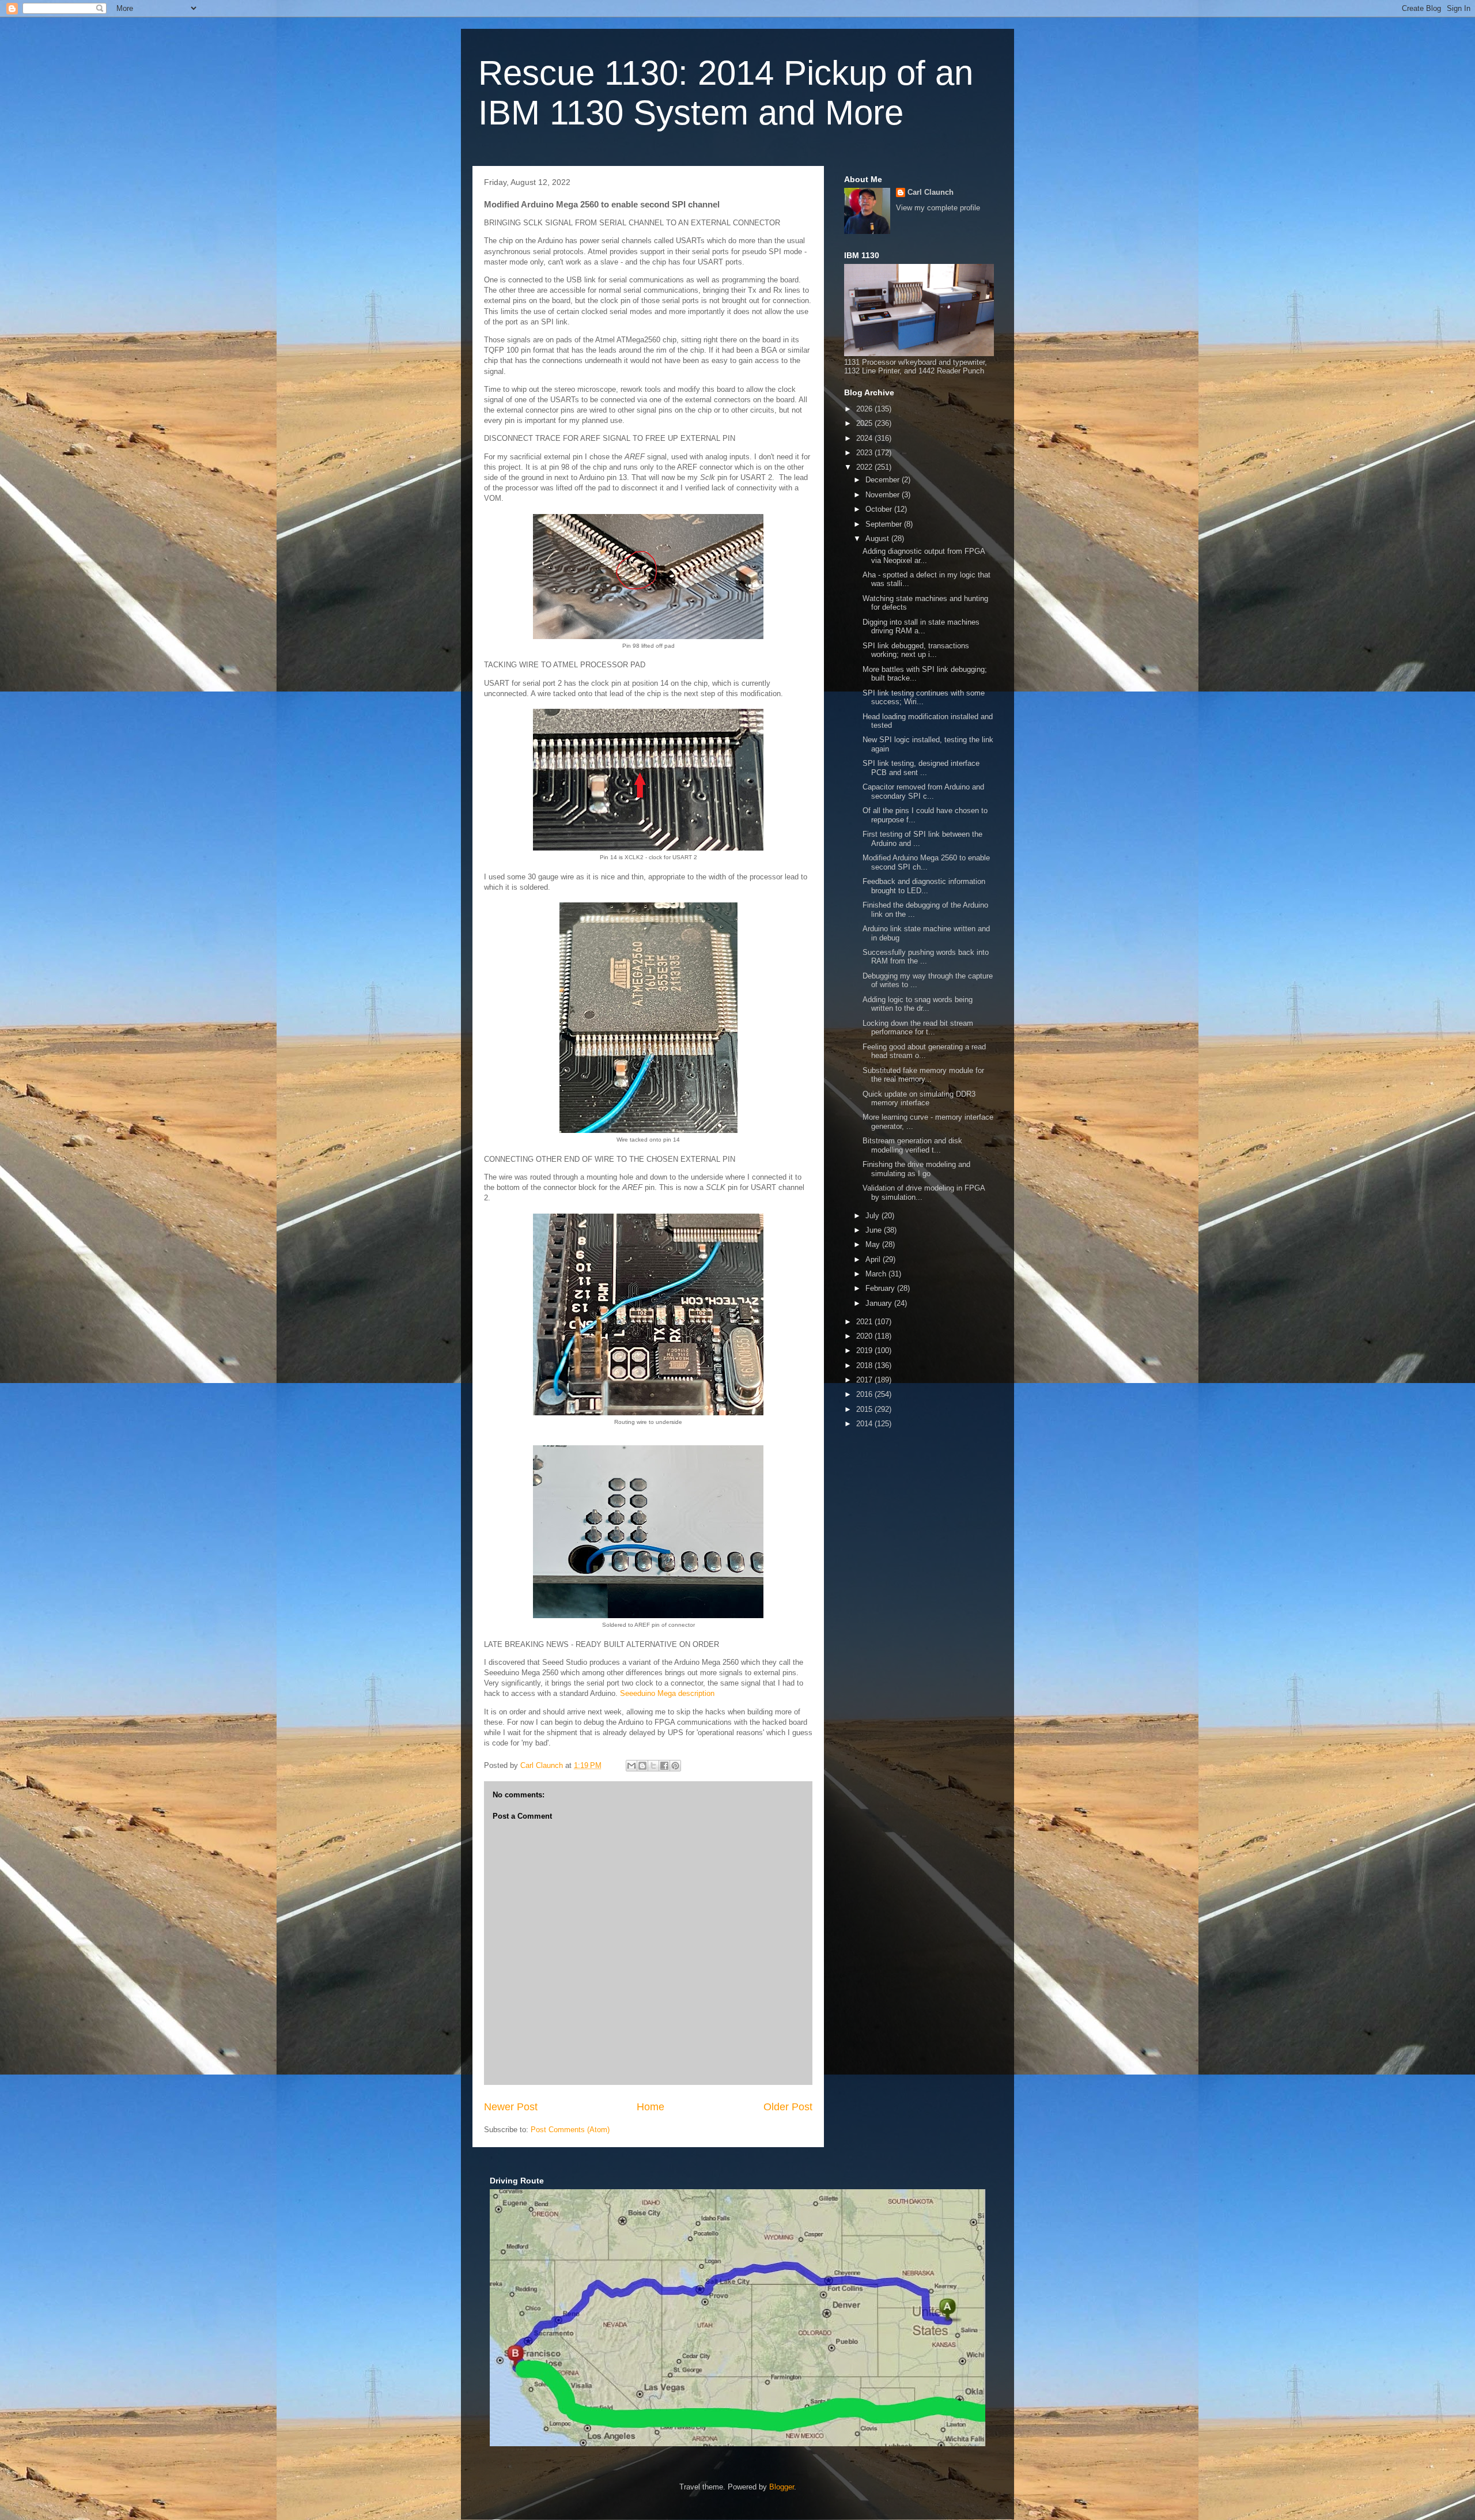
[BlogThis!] (642, 1766)
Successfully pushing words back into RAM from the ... (926, 957)
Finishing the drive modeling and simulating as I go (916, 1169)
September (885, 524)
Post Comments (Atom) (570, 2130)
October (880, 509)
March (877, 1274)
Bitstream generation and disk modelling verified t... (912, 1145)
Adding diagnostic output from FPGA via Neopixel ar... (924, 556)
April (874, 1259)
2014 (865, 1424)
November (884, 495)
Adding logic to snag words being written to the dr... (918, 1004)
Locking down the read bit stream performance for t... (918, 1028)
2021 (865, 1322)
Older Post (788, 2107)
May (874, 1244)
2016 (865, 1394)
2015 (865, 1409)
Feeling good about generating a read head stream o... (924, 1051)
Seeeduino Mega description (667, 1693)
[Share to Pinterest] (675, 1766)
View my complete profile (938, 208)
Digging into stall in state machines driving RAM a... (921, 627)
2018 (865, 1365)
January (880, 1303)
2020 (865, 1336)
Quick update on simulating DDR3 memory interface (919, 1099)
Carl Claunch (931, 192)
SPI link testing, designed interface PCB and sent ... (921, 768)
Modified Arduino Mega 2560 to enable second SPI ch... (926, 862)
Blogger (782, 2487)
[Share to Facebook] (664, 1766)
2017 (865, 1380)
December (884, 480)
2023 (865, 453)
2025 (865, 423)
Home (650, 2107)
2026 (865, 409)
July (873, 1216)
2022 (865, 467)
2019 (865, 1350)
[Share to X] (653, 1766)
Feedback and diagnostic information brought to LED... (924, 886)
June (875, 1230)
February (881, 1288)
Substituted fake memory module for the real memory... (923, 1075)
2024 (865, 438)
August (878, 539)
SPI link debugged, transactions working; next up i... (916, 650)
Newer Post (511, 2107)
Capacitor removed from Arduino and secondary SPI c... (923, 791)
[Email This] (631, 1766)
